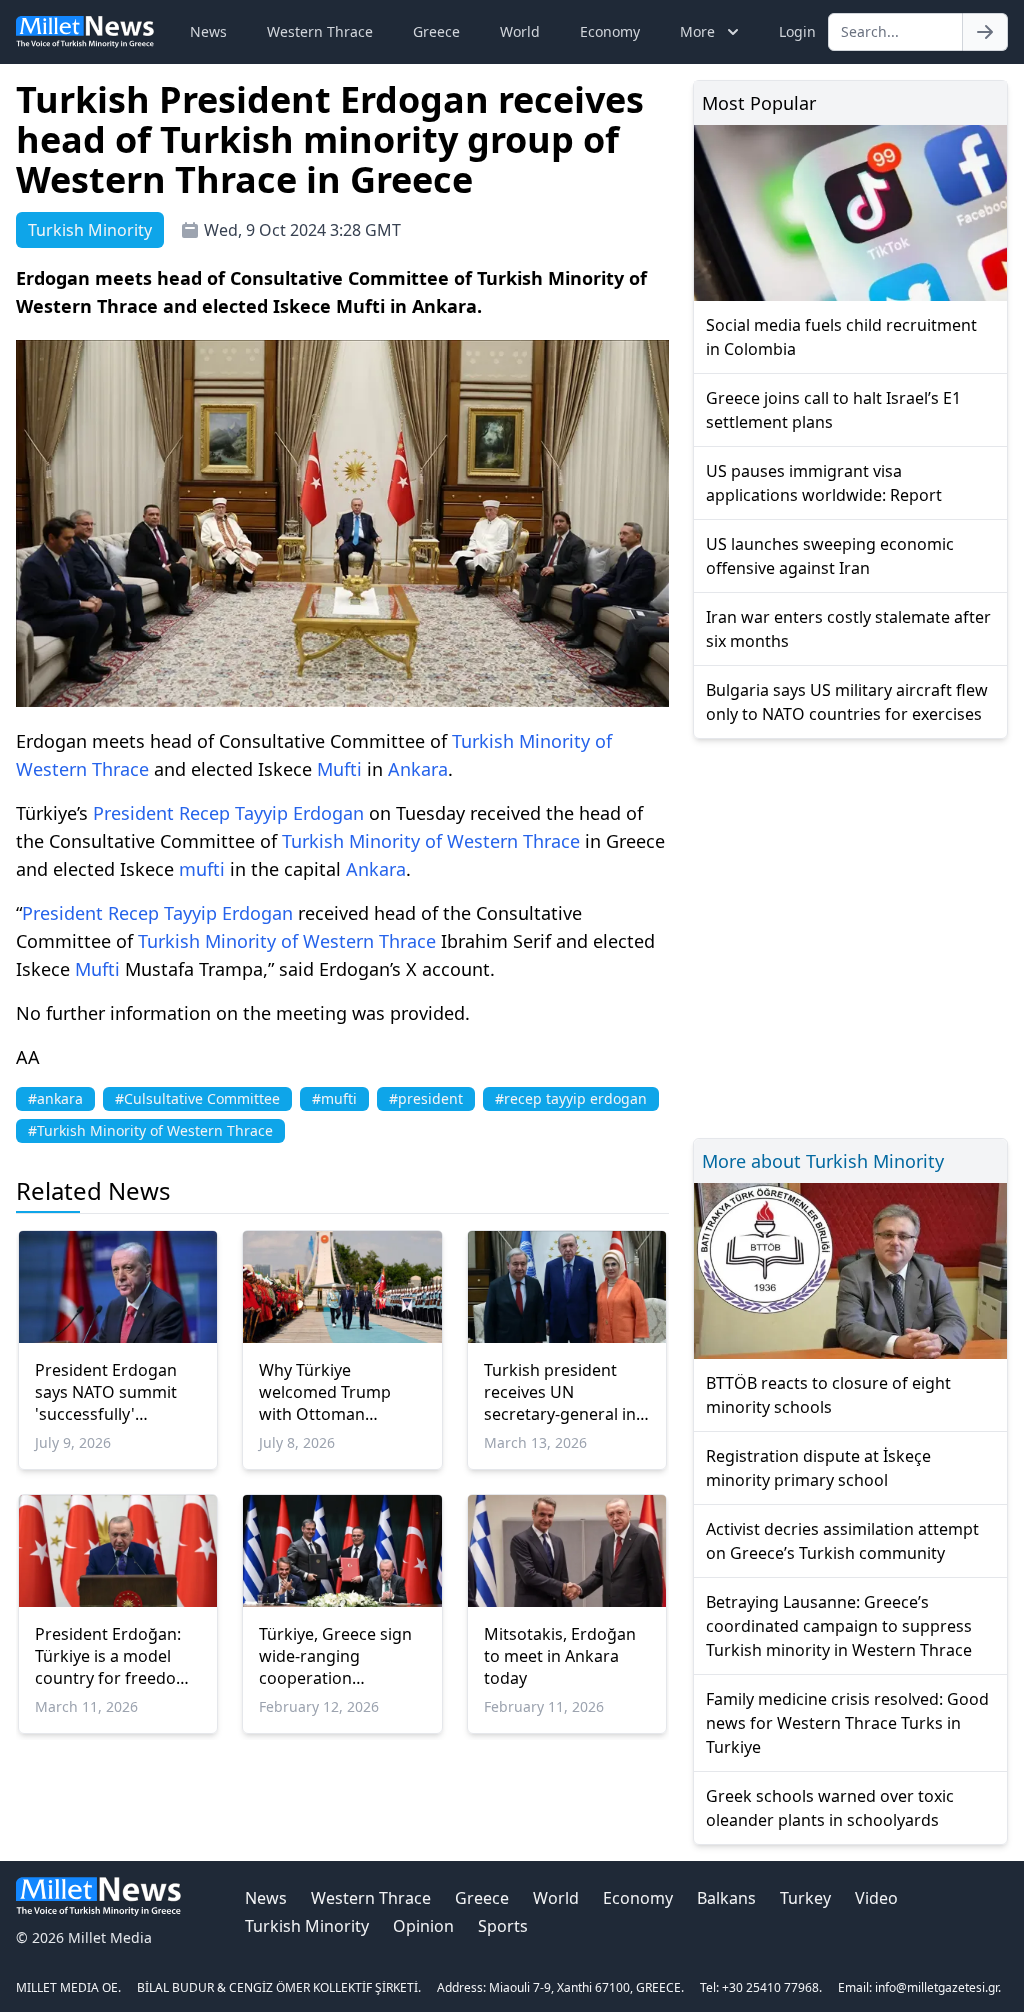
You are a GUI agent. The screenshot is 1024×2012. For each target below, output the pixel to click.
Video (876, 1898)
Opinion (423, 1926)
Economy (610, 31)
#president (426, 1098)
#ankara (55, 1098)
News (208, 31)
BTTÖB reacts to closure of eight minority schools (828, 1395)
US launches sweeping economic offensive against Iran (830, 556)
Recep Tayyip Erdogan (271, 813)
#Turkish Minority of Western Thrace (150, 1130)
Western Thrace (320, 31)
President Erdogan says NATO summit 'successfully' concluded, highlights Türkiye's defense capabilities (116, 1392)
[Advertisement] (850, 935)
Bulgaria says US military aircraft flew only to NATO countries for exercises (847, 702)
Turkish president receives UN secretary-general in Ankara (560, 1392)
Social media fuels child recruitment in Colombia (841, 337)
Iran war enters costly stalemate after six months (848, 629)
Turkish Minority (307, 1926)
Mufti (339, 769)
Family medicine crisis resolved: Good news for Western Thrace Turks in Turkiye (847, 1723)
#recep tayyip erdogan (571, 1098)
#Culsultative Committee (197, 1098)
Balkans (726, 1898)
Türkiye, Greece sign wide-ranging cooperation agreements (335, 1656)
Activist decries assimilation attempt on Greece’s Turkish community (842, 1541)
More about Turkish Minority (823, 1161)
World (520, 31)
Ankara (418, 769)
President (133, 813)
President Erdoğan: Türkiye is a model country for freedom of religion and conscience (113, 1656)
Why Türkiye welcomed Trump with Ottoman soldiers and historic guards (336, 1392)
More (697, 31)
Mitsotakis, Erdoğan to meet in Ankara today (560, 1656)
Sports (503, 1926)
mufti (202, 869)
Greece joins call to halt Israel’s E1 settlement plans (833, 410)
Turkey (805, 1898)
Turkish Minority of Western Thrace (431, 841)
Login (797, 31)
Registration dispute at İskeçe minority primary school (818, 1468)
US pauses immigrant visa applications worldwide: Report (824, 483)
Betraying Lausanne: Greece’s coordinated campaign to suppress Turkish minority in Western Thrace (839, 1626)
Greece (436, 31)
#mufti (334, 1098)
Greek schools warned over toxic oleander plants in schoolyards (830, 1808)
